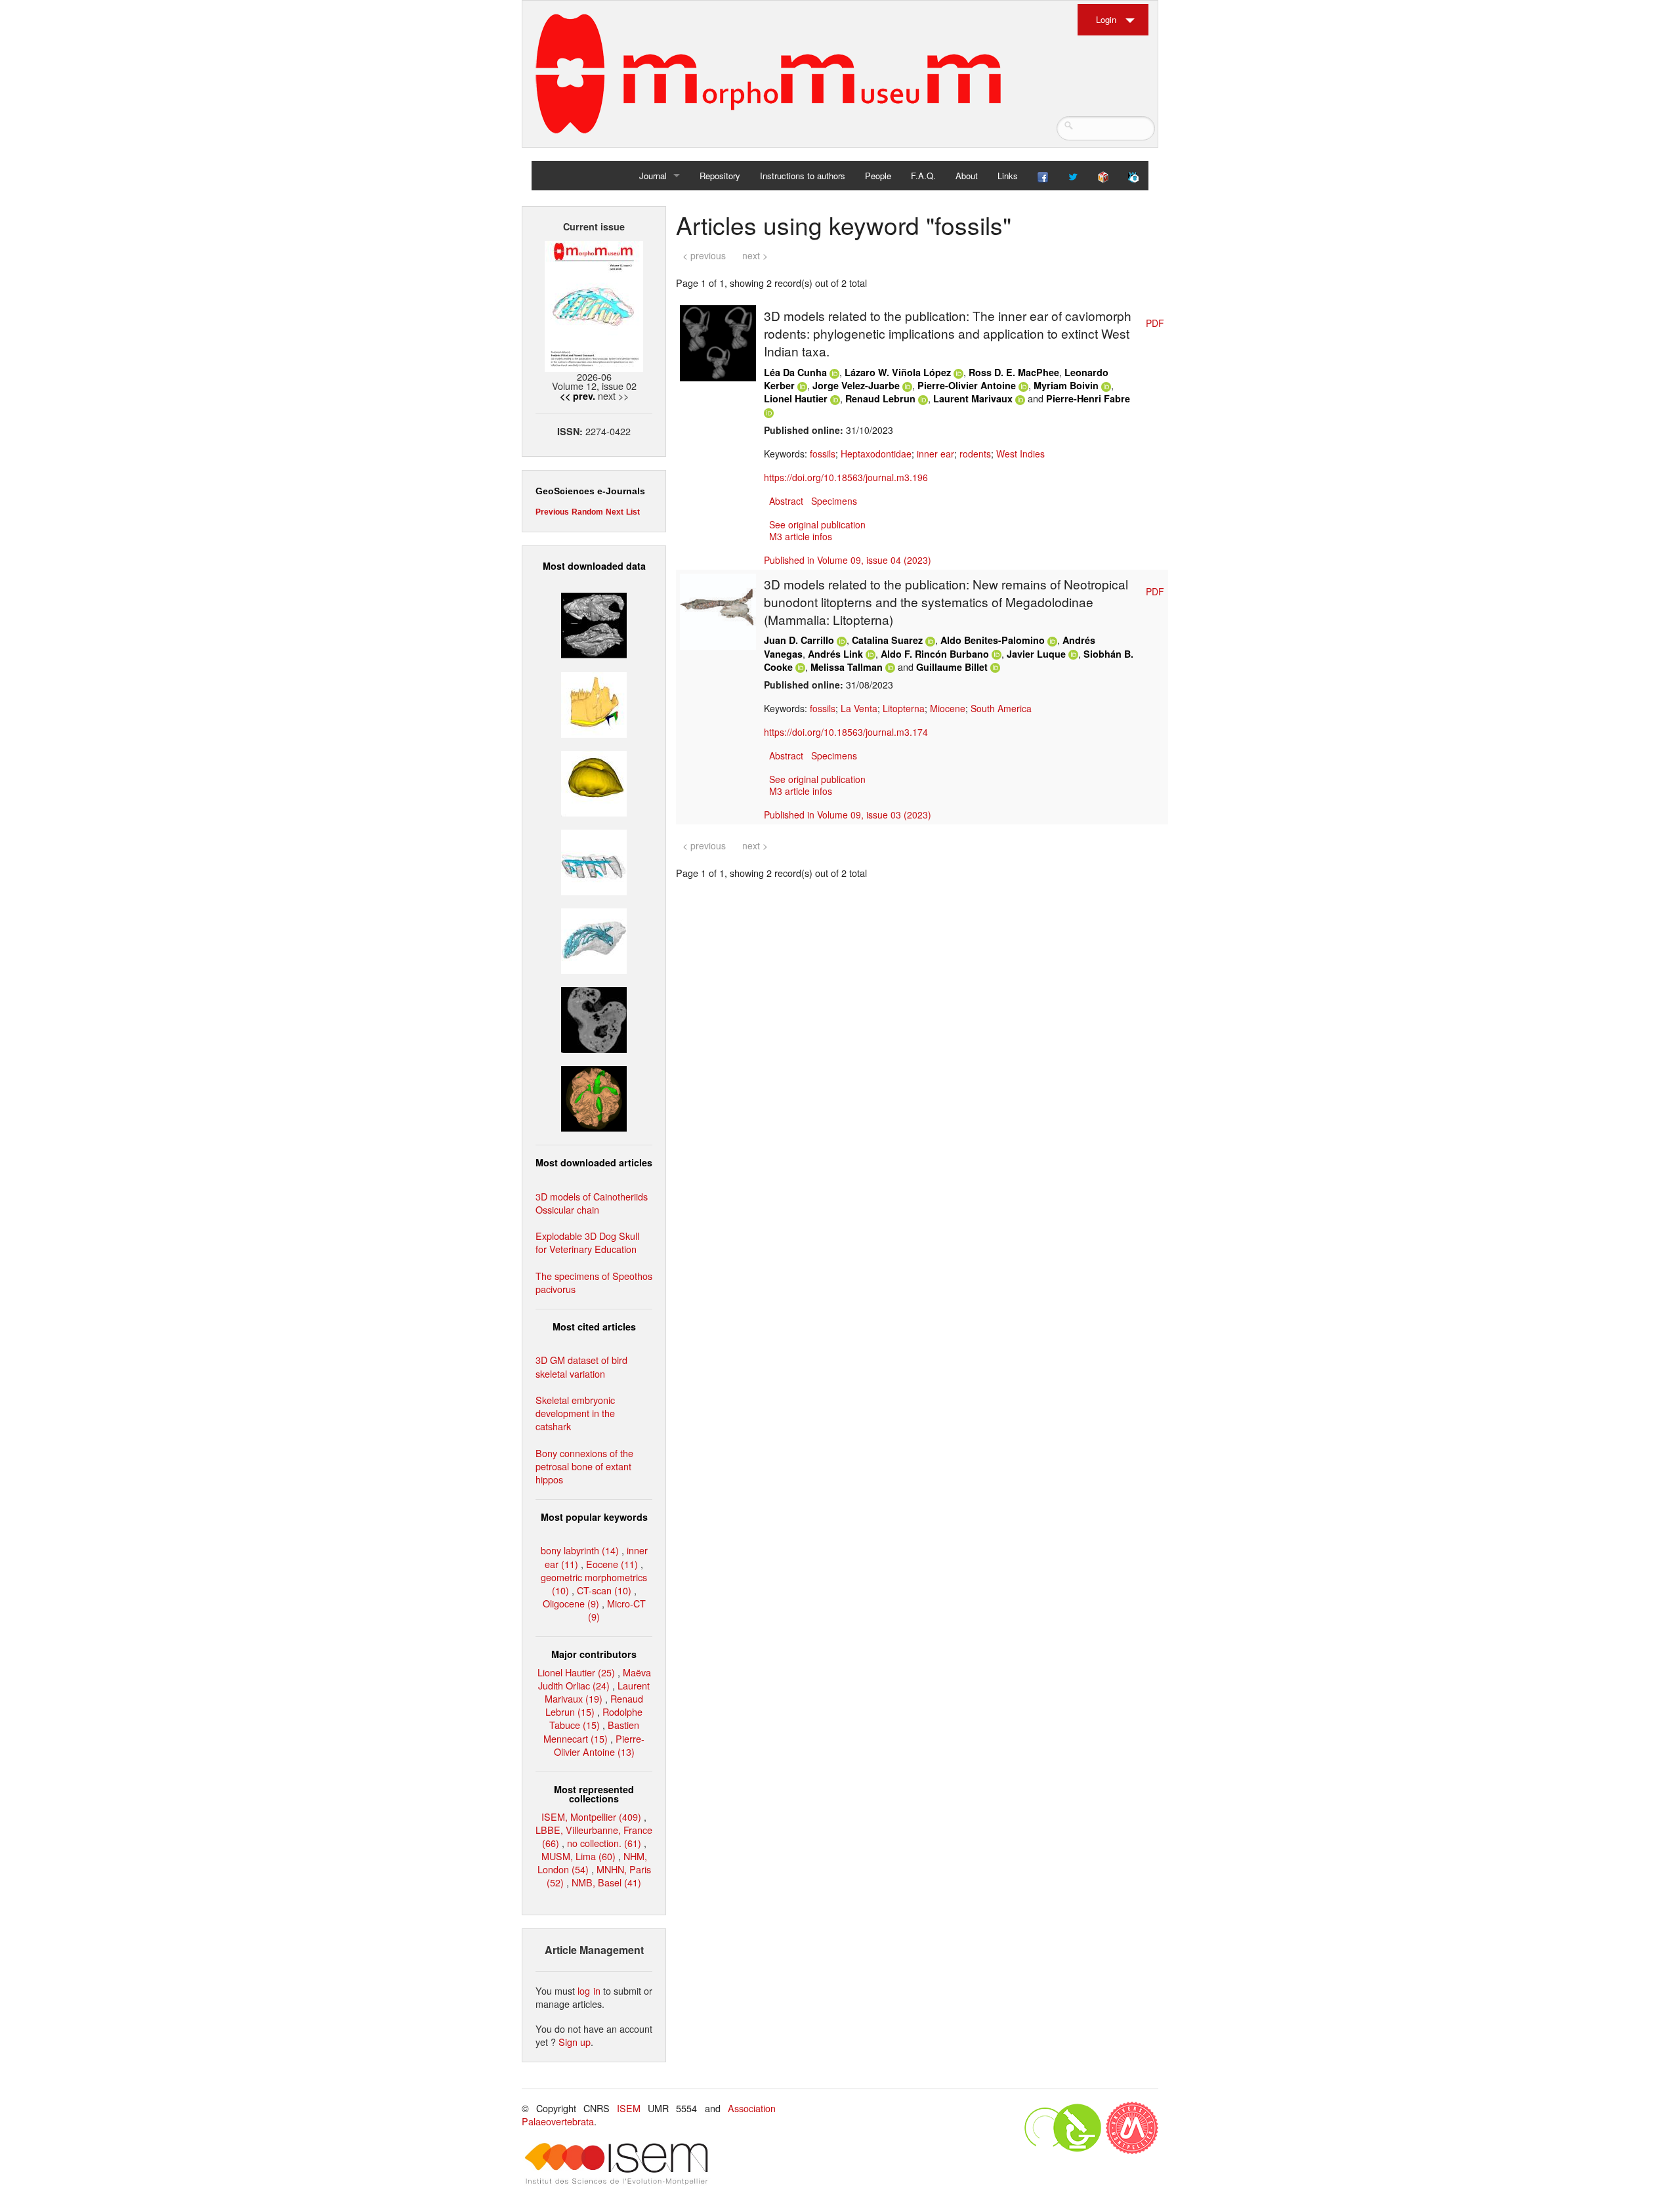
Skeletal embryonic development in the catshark (575, 1413)
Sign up (575, 2042)
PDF (1155, 323)
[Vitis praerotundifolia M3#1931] (594, 1018)
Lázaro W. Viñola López (898, 372)
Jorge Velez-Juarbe (856, 385)
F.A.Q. (923, 176)
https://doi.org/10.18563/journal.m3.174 (846, 732)
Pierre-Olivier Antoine (967, 385)
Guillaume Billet (952, 667)
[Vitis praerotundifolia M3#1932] (594, 781)
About (967, 176)
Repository (720, 176)
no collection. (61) (604, 1843)
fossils (823, 454)
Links (1008, 176)
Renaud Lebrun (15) (594, 1705)
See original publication (817, 524)
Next (615, 512)
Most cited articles (594, 1327)
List (633, 512)
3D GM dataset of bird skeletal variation (581, 1366)
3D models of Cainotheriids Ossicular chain (592, 1203)
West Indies (1020, 454)
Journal (653, 176)
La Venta (859, 708)
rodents (975, 454)
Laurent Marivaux (973, 398)
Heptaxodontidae (876, 454)
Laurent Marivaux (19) (597, 1692)
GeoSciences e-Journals (590, 491)
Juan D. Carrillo (799, 640)
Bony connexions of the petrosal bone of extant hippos (584, 1466)
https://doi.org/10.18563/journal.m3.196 (846, 477)
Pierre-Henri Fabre (1088, 398)
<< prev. (577, 396)
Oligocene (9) (571, 1603)
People (878, 176)
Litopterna (904, 708)
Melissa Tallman (847, 667)
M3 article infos (801, 536)
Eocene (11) (612, 1564)
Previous (552, 512)
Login (1106, 19)
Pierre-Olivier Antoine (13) (599, 1745)
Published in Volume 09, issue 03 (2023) (848, 815)
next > (755, 255)
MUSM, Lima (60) (578, 1856)
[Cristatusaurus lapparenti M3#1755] (594, 940)
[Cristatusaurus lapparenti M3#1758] (594, 861)
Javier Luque (1036, 654)
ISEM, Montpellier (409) (591, 1816)
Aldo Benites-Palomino (993, 640)
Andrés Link (835, 654)
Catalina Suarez (887, 640)
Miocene (948, 708)
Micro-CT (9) (617, 1610)
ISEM (629, 2108)
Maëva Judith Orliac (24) (595, 1679)
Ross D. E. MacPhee (1014, 372)
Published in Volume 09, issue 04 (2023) (848, 560)
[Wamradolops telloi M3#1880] (594, 624)
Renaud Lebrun (880, 398)
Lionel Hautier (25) (576, 1672)
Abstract (786, 501)
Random (587, 512)
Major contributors (594, 1654)
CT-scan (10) (604, 1590)
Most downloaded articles (594, 1162)
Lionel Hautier (796, 398)
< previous (704, 255)
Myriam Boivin (1066, 385)
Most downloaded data (594, 566)
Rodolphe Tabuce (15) (596, 1718)
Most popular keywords (594, 1517)
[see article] (718, 342)
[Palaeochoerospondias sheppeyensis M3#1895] (594, 1097)
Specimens (834, 501)
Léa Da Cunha (795, 372)
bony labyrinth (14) (580, 1550)
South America (1001, 708)
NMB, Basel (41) (606, 1882)
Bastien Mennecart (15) (591, 1731)
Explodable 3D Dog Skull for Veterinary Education (587, 1242)
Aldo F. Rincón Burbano (935, 654)
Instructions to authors (803, 176)
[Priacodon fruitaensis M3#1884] (594, 703)
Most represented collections (594, 1794)
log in (589, 1990)
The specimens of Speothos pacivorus (594, 1282)
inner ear (935, 454)
